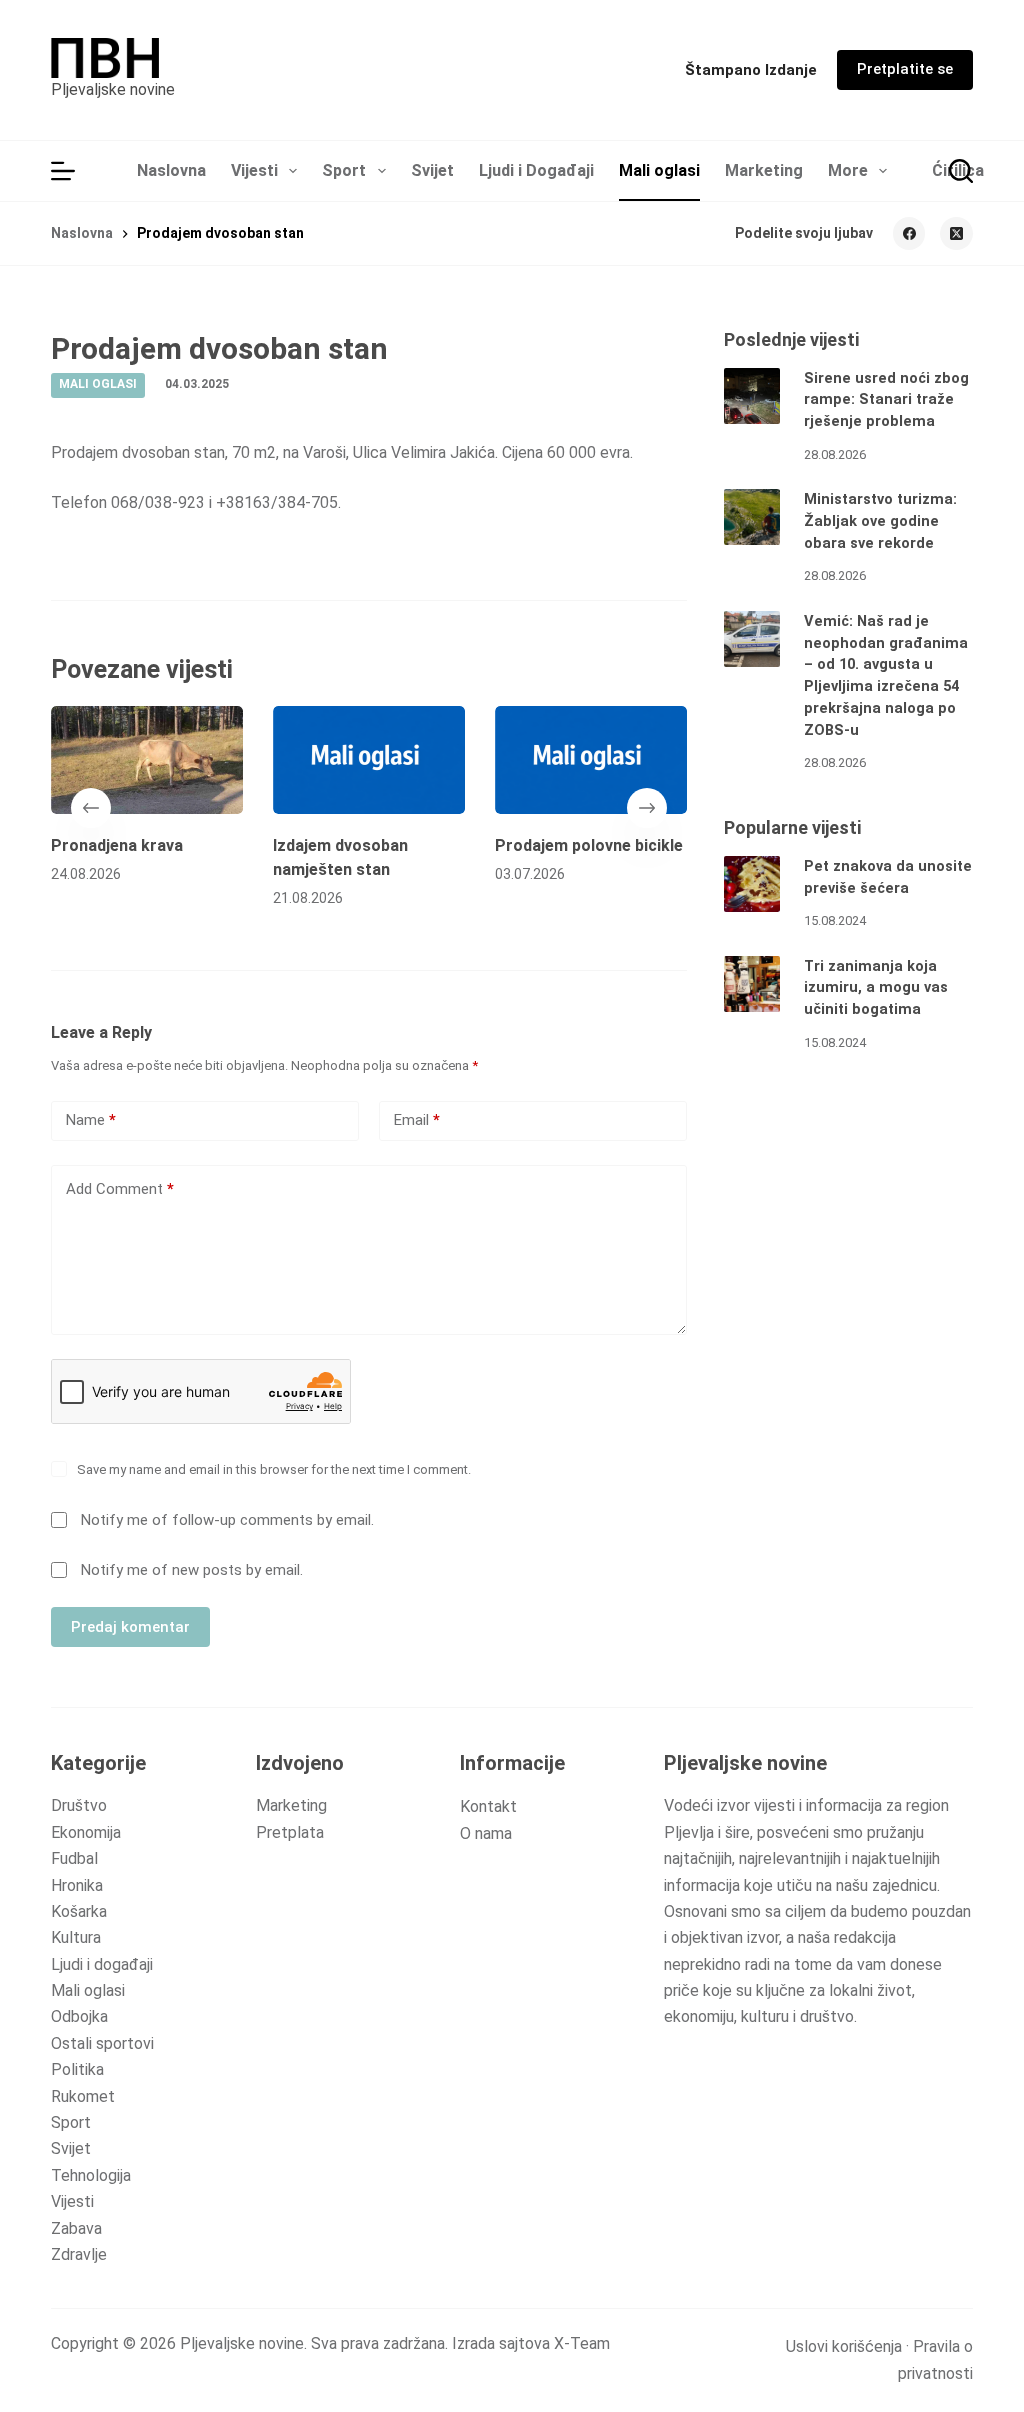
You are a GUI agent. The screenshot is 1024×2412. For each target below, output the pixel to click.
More (848, 170)
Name (91, 1120)
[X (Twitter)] (956, 233)
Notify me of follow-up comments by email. (227, 1520)
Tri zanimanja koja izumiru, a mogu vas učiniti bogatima (876, 988)
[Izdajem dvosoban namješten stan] (369, 760)
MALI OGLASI (98, 384)
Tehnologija (91, 2175)
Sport (344, 170)
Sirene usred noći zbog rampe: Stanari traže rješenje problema (886, 400)
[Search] (961, 171)
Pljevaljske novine (113, 89)
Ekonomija (86, 1832)
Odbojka (79, 2016)
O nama (486, 1833)
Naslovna (171, 170)
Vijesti (254, 170)
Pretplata (290, 1832)
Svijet (432, 170)
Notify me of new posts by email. (192, 1570)
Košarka (79, 1911)
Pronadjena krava (117, 845)
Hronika (77, 1885)
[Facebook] (909, 233)
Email (417, 1120)
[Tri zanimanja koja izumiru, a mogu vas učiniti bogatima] (752, 984)
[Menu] (63, 171)
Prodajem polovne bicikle (589, 845)
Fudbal (74, 1858)
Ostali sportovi (102, 2043)
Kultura (76, 1937)
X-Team (582, 2343)
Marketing (764, 170)
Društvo (79, 1805)
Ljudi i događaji (102, 1964)
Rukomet (83, 2096)
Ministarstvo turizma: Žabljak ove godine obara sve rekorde (880, 521)
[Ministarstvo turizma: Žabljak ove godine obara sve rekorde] (752, 517)
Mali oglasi (659, 170)
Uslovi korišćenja (844, 2346)
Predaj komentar (130, 1627)
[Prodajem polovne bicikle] (591, 760)
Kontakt (488, 1806)
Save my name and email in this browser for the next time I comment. (274, 1469)
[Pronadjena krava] (147, 760)
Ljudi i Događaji (536, 170)
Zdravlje (79, 2254)
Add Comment (120, 1189)
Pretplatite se (905, 69)
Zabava (76, 2228)
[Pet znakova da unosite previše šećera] (752, 884)
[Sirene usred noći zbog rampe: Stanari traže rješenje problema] (752, 396)
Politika (77, 2069)
